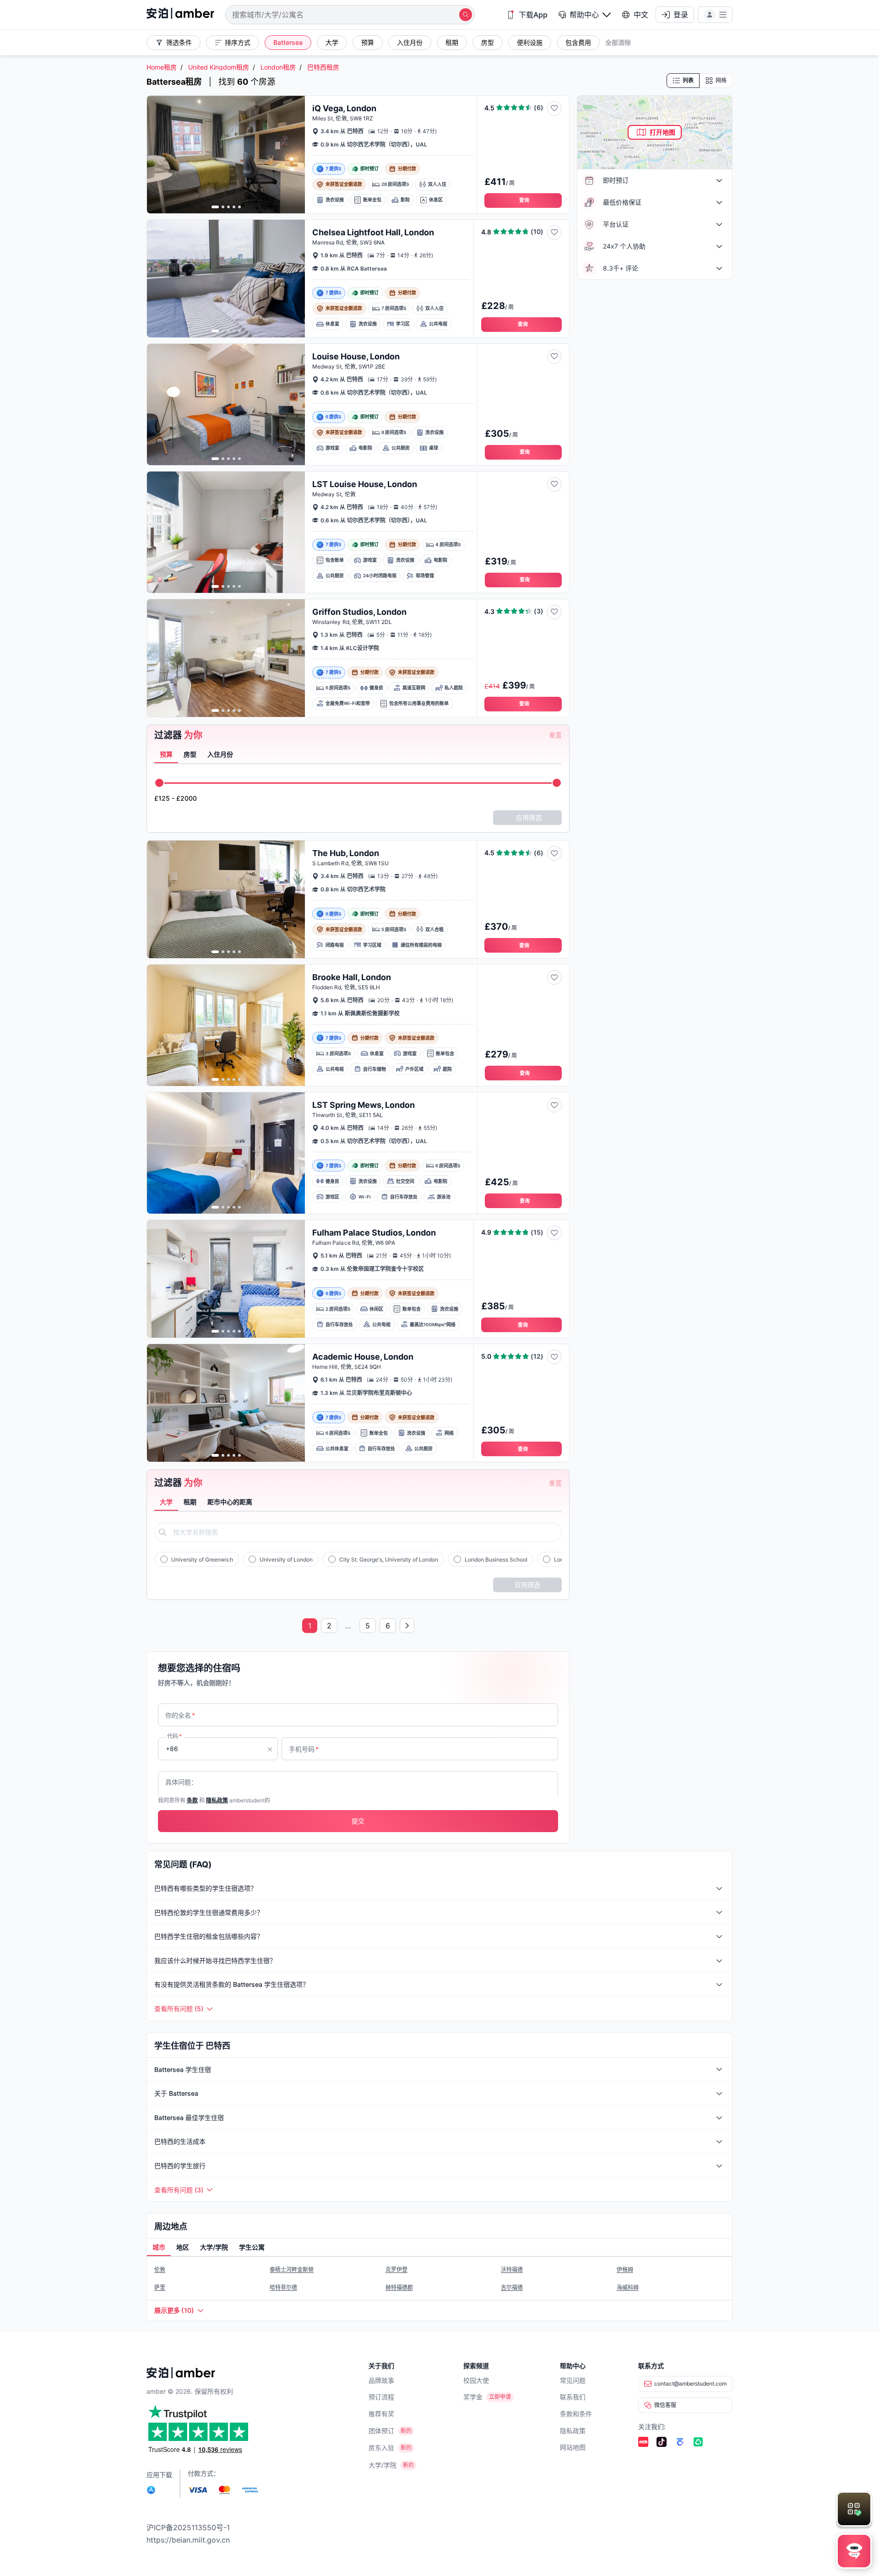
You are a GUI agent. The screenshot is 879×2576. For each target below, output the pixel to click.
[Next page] (407, 1626)
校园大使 (476, 2380)
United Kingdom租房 (219, 67)
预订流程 (381, 2397)
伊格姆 (625, 2270)
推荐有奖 (381, 2414)
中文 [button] (641, 15)
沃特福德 (512, 2270)
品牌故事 (381, 2380)
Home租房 (162, 67)
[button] (585, 15)
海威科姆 (628, 2287)
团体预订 (381, 2431)
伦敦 (160, 2270)
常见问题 (573, 2380)
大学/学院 (383, 2465)
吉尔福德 (512, 2287)
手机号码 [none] (304, 1749)
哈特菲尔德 (283, 2287)
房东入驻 (381, 2448)
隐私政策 (573, 2431)
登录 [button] (681, 15)
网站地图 (573, 2447)
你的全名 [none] (180, 1715)
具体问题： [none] (181, 1782)
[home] (180, 14)
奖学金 (473, 2397)
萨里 (160, 2287)
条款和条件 (576, 2414)
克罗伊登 (396, 2270)
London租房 (278, 67)
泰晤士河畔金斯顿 (292, 2270)
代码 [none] (174, 1736)
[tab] (166, 755)
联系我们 (573, 2397)
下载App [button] (533, 15)
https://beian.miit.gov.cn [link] (188, 2540)
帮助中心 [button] (584, 15)
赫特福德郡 (399, 2287)
